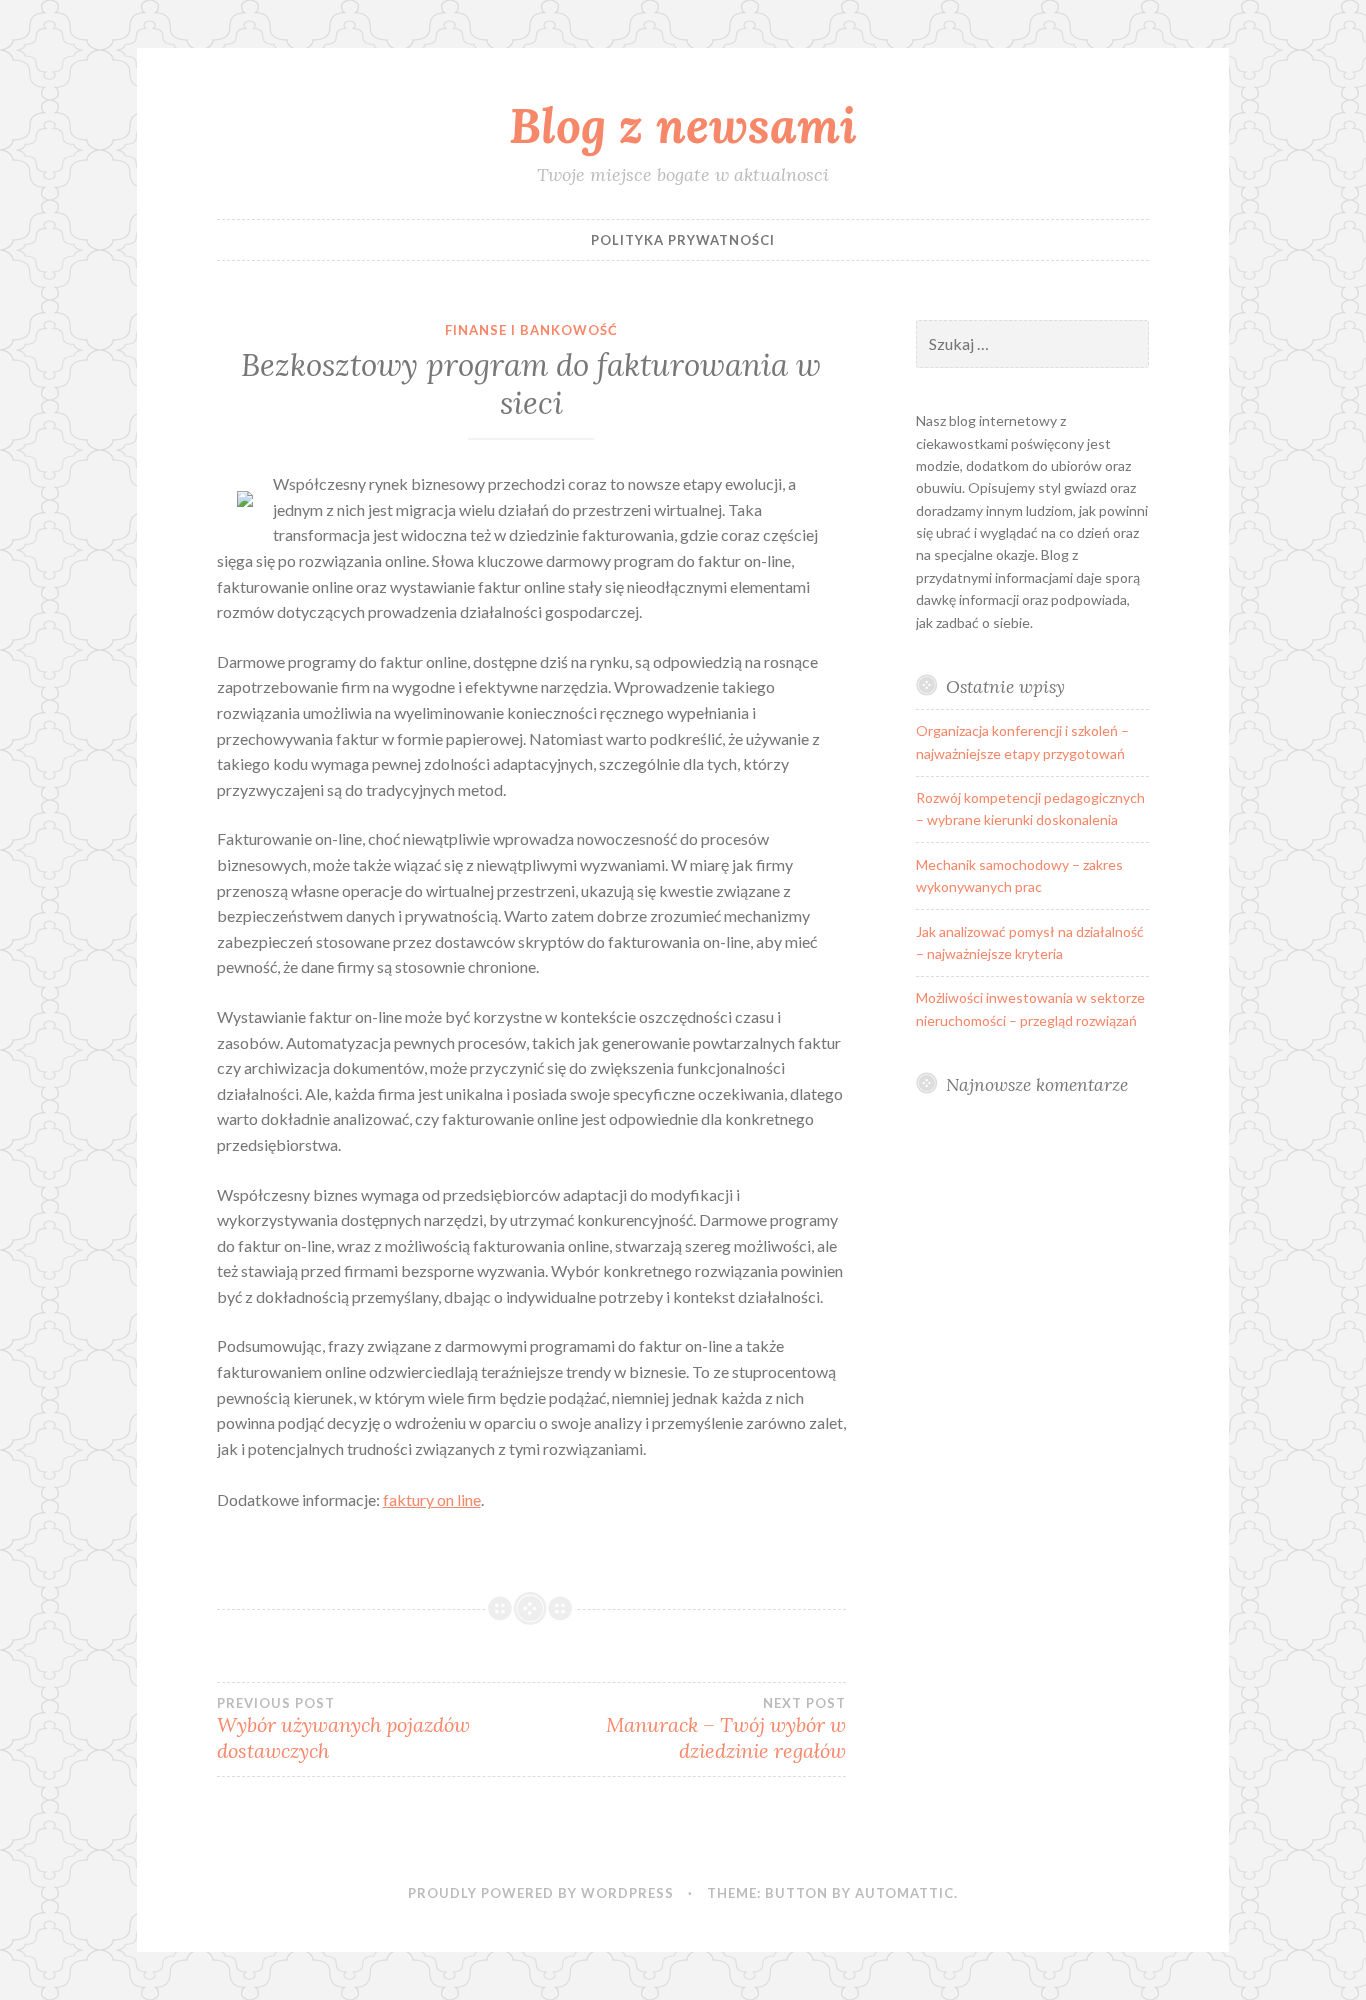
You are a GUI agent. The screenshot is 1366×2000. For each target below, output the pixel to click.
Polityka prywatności (683, 240)
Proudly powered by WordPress (541, 1893)
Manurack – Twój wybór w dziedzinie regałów (726, 1729)
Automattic (904, 1893)
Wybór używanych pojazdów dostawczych (343, 1729)
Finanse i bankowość (531, 330)
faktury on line (432, 1499)
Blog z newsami (683, 125)
